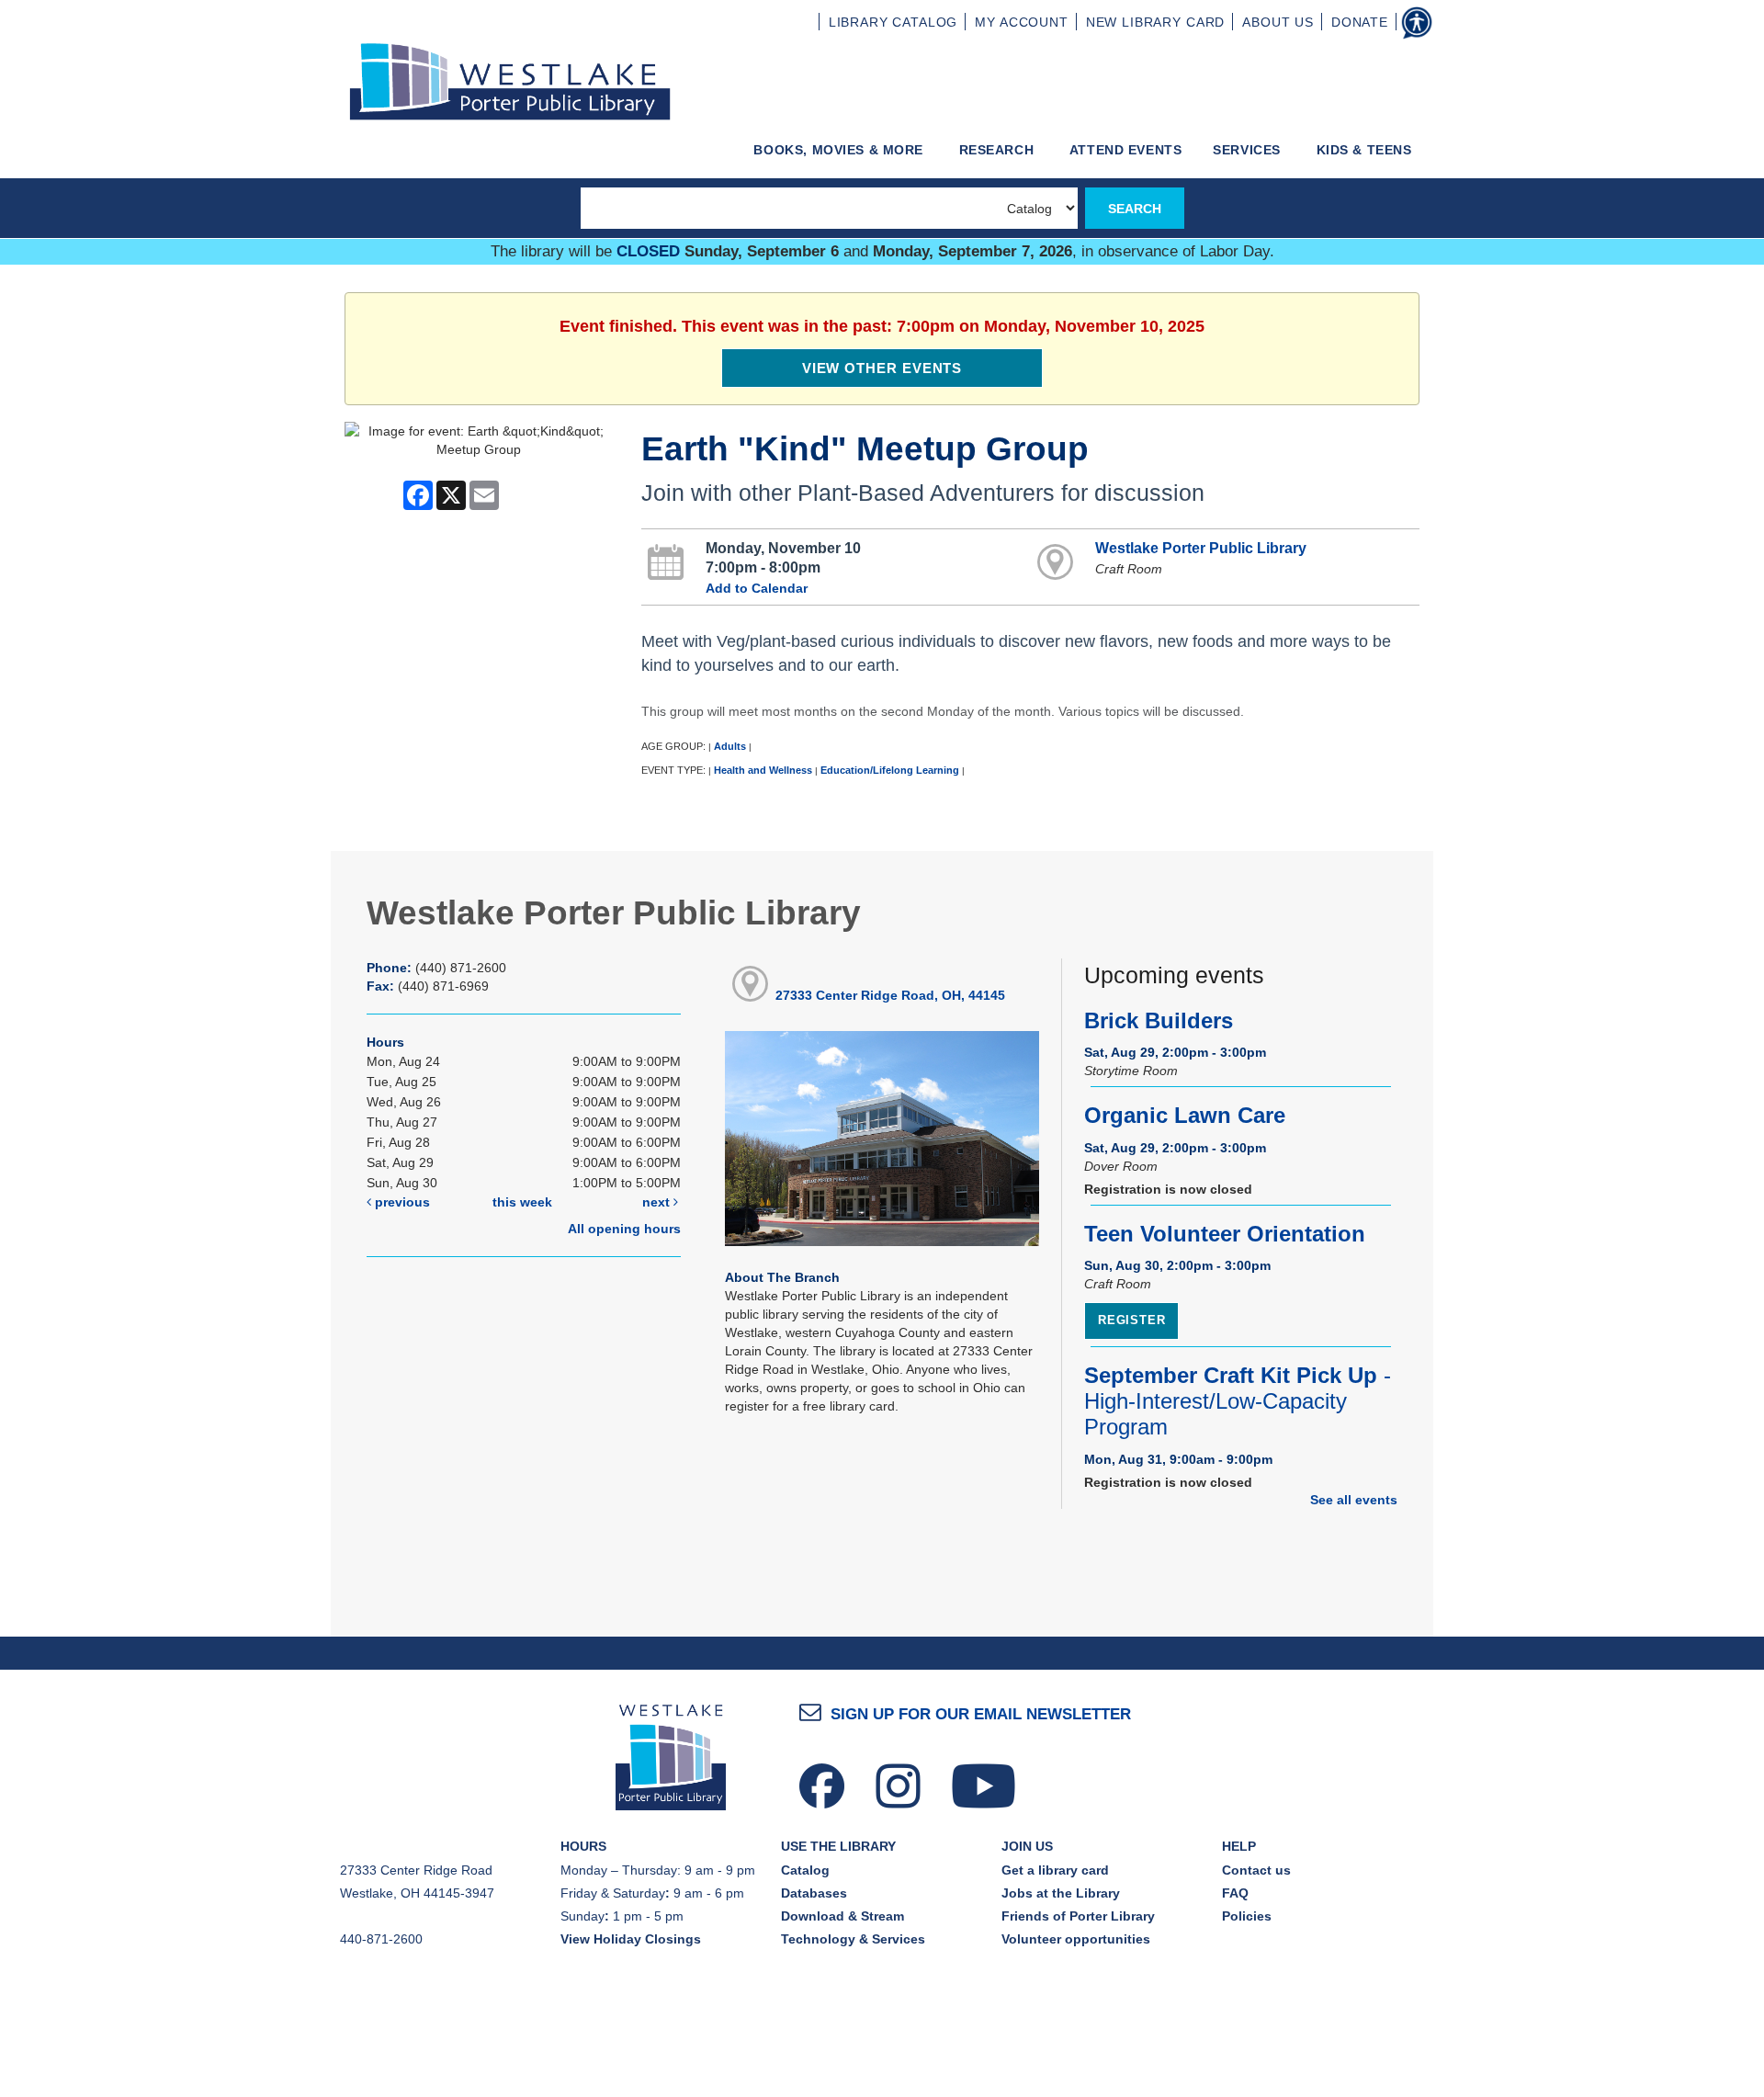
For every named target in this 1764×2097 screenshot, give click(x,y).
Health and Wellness (763, 770)
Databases (814, 1893)
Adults (730, 746)
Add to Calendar (757, 588)
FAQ (1235, 1893)
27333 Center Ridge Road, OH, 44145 (890, 995)
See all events (1354, 1500)
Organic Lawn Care (1185, 1116)
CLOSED (648, 251)
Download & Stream (842, 1916)
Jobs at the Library (1061, 1893)
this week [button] (522, 1202)
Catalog (805, 1870)
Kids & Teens (1367, 150)
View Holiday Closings (631, 1939)
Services (1249, 150)
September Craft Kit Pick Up (1238, 1401)
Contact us (1256, 1870)
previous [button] (401, 1202)
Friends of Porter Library (1078, 1916)
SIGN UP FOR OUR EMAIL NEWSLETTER (981, 1714)
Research (999, 150)
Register (1131, 1320)
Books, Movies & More (840, 150)
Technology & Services (853, 1939)
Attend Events (1126, 150)
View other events (882, 368)
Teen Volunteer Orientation (1225, 1234)
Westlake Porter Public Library (1201, 548)
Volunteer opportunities (1076, 1939)
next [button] (658, 1202)
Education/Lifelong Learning (890, 770)
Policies (1247, 1916)
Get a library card (1055, 1870)
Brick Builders (1159, 1021)
